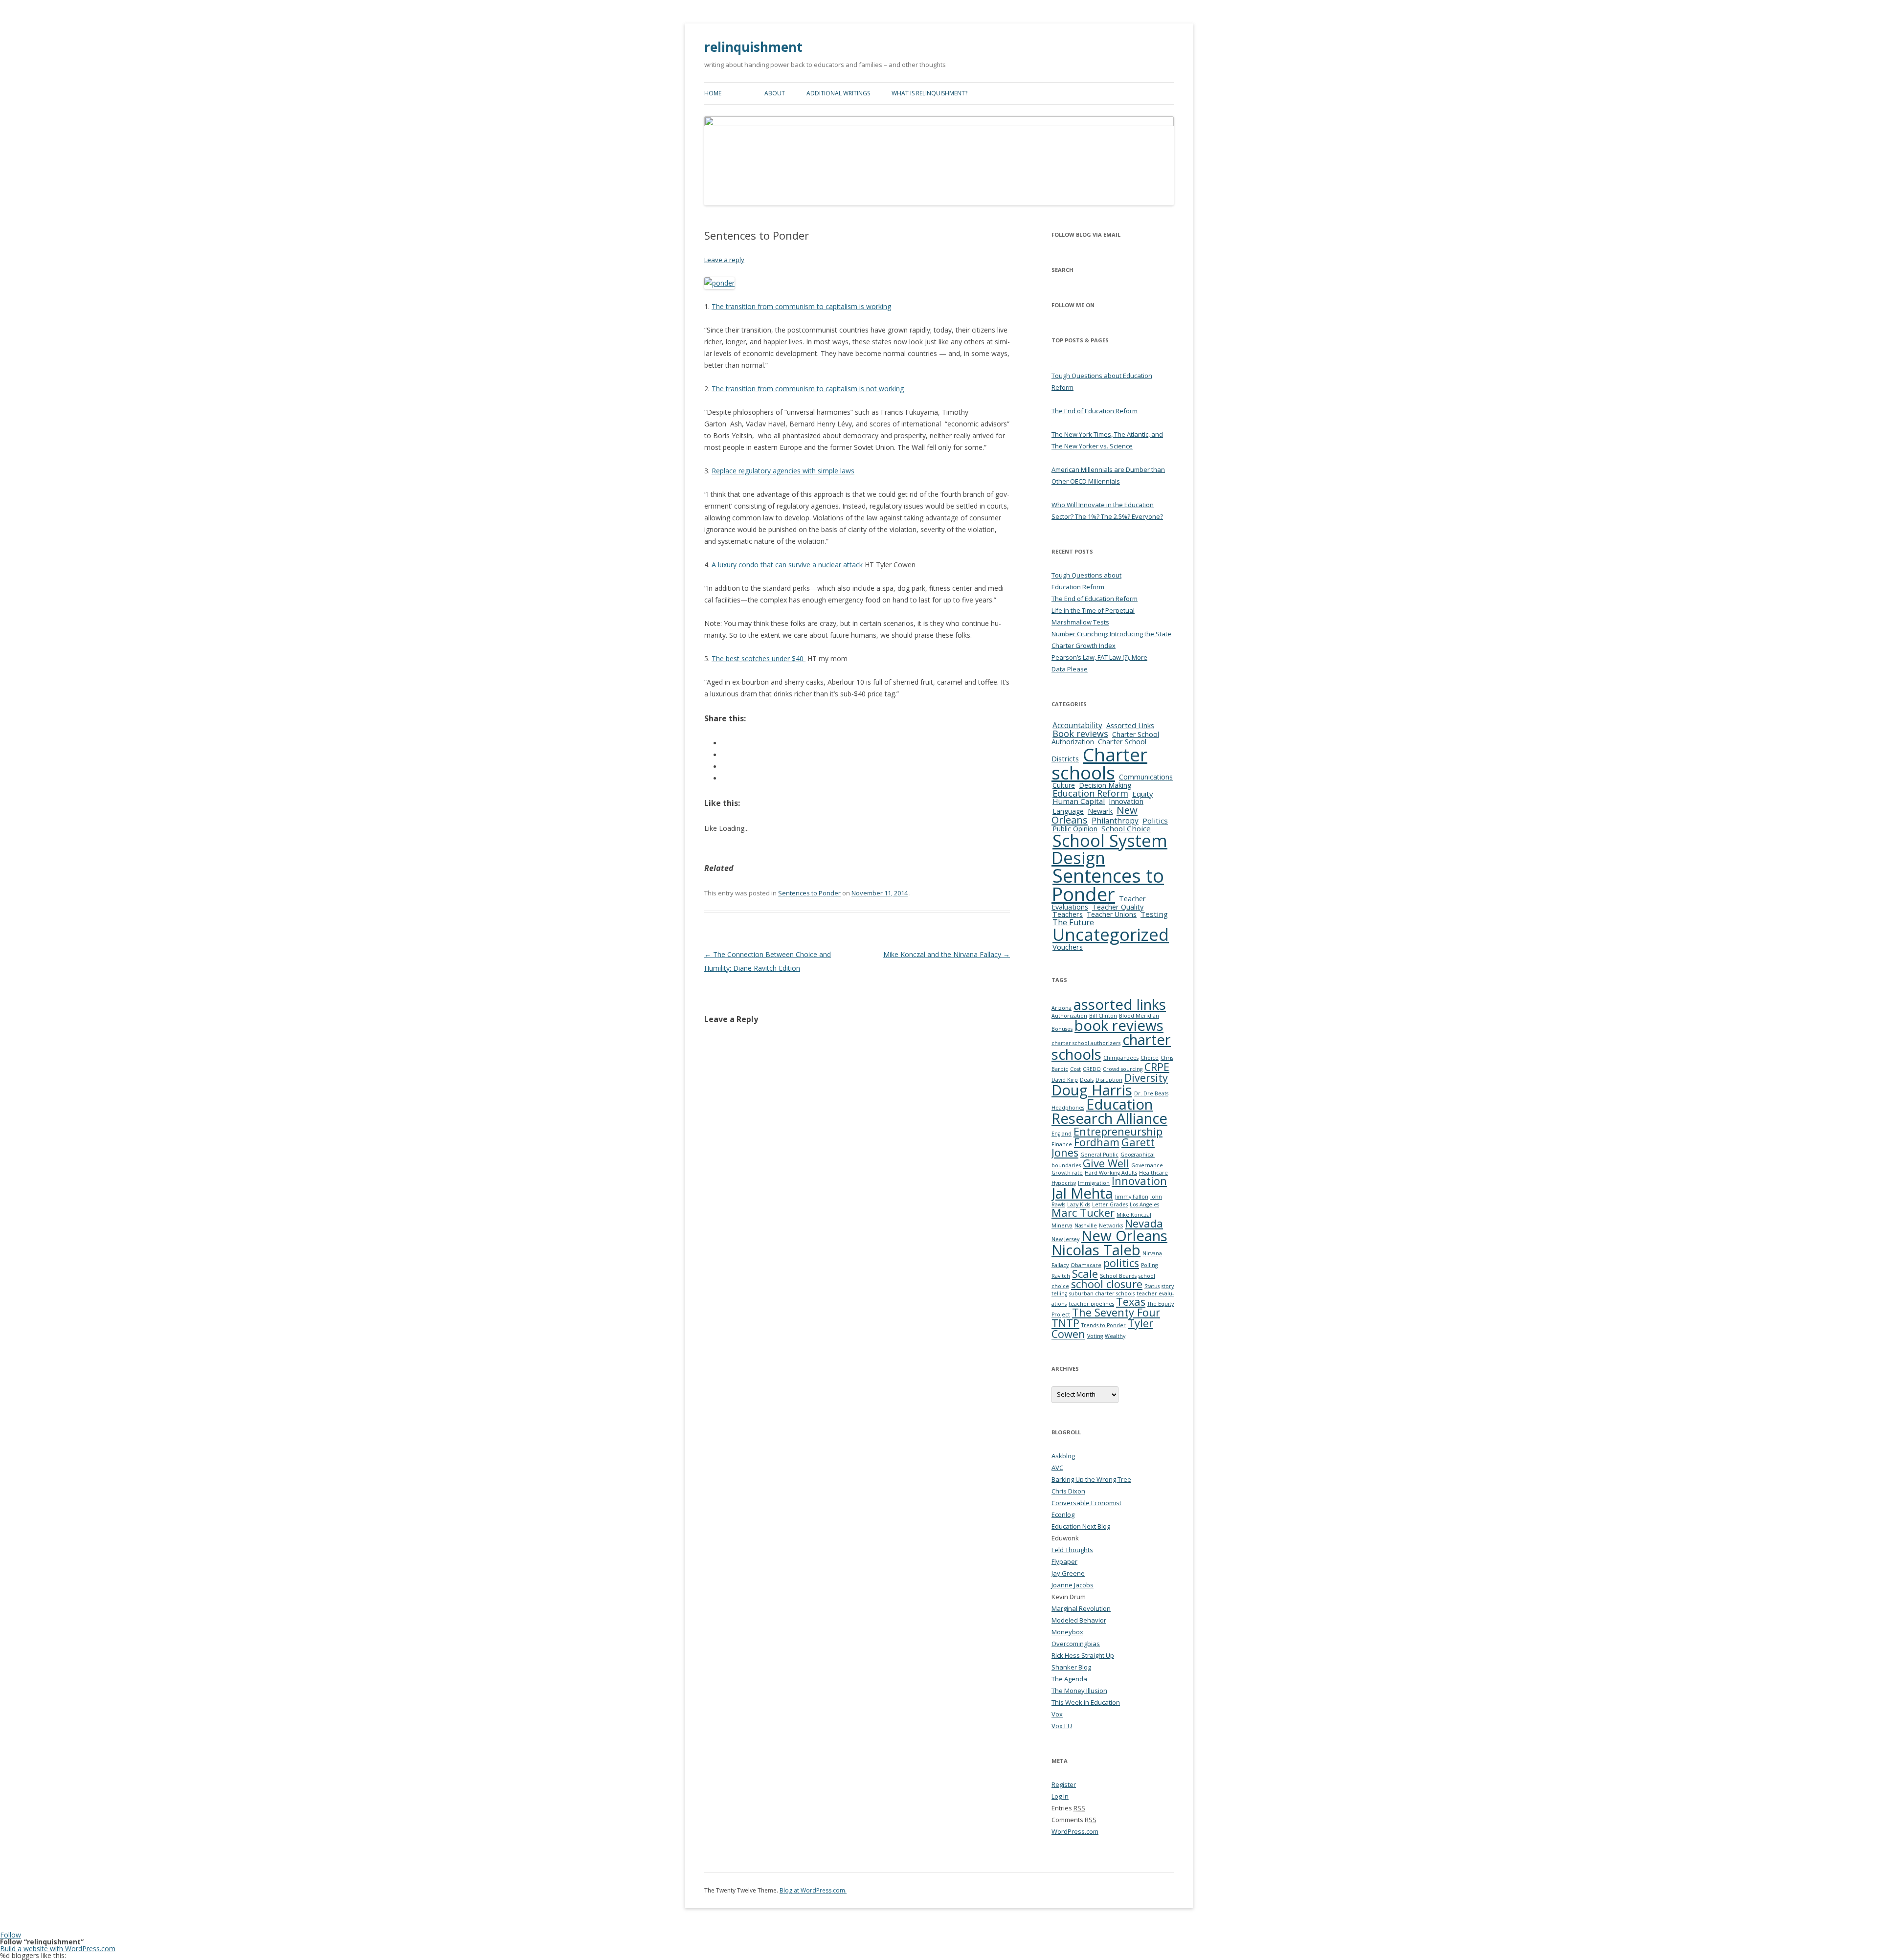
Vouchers (1068, 947)
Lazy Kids (1079, 1204)
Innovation (1126, 801)
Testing (1154, 914)
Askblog (1063, 1456)
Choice (1150, 1058)
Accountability (1077, 725)
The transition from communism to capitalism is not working (808, 389)
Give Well (1106, 1163)
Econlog (1063, 1515)
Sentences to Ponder (809, 893)
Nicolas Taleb (1096, 1250)
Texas (1131, 1302)
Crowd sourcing (1123, 1069)
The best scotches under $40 (759, 658)
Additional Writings (838, 93)
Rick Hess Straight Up (1083, 1655)
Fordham (1097, 1142)
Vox (1057, 1714)
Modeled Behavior (1079, 1620)
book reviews (1119, 1025)
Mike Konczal (1134, 1215)
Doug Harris (1092, 1090)
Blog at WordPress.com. (813, 1890)
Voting (1095, 1336)
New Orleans (1124, 1236)
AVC (1057, 1468)
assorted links (1120, 1004)
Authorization (1069, 1016)
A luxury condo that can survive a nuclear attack (787, 565)
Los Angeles (1144, 1204)
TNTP (1065, 1323)
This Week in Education (1086, 1702)
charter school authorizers (1086, 1043)
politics (1121, 1263)
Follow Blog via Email (1086, 234)
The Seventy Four (1116, 1312)
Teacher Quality (1118, 907)
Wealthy (1115, 1336)
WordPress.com (1075, 1831)
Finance (1062, 1144)
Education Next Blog (1081, 1526)
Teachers (1068, 914)
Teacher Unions (1112, 914)
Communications (1146, 777)
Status (1152, 1286)
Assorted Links (1130, 725)
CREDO (1092, 1069)
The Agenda (1069, 1679)
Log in (1060, 1796)
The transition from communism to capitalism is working (801, 306)
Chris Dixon (1068, 1491)
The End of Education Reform (1095, 411)
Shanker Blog (1071, 1667)
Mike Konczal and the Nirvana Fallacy (947, 954)
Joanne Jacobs (1073, 1585)
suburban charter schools (1102, 1293)
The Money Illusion (1079, 1691)
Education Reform (1090, 793)
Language (1068, 811)
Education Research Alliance (1109, 1111)
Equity (1142, 794)
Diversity (1146, 1078)
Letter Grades (1110, 1204)
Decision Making (1105, 785)
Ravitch (1061, 1276)
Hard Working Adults (1111, 1173)
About (775, 93)
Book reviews (1080, 734)
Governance (1147, 1165)
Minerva (1062, 1225)
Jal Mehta (1082, 1193)
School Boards (1118, 1276)
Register (1064, 1784)
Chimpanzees (1121, 1058)
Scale (1085, 1274)
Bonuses (1062, 1029)
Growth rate (1067, 1173)
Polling (1149, 1265)
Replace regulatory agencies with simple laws (783, 471)
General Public (1099, 1155)
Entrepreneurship (1118, 1131)
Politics (1155, 821)
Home (713, 93)
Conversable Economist (1086, 1503)
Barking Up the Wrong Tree (1091, 1479)
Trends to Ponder (1104, 1325)
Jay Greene (1068, 1573)
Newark (1100, 811)
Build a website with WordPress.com (58, 1949)
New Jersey (1065, 1239)
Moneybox (1067, 1632)
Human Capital (1079, 801)
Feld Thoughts (1072, 1550)
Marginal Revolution (1081, 1608)
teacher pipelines (1091, 1304)
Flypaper (1064, 1561)
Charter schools (1099, 763)
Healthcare (1153, 1173)
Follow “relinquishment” (42, 1942)
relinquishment (753, 47)
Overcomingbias (1076, 1644)
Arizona (1062, 1008)
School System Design (1109, 849)
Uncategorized (1111, 934)
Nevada (1144, 1223)
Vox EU (1062, 1726)
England (1062, 1134)
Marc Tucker (1083, 1213)
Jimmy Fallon (1132, 1197)
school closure (1107, 1284)
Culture (1064, 785)
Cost (1075, 1069)
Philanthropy (1115, 821)
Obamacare (1086, 1265)
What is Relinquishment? (929, 93)
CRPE (1157, 1067)
